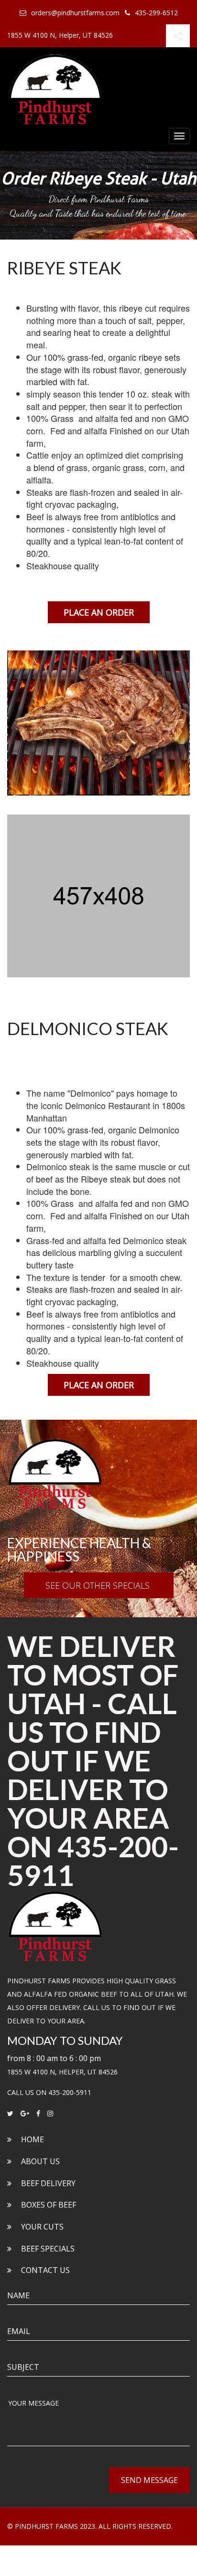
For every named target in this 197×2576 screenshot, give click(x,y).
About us (40, 2161)
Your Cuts (42, 2227)
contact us (45, 2270)
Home (33, 2139)
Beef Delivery (48, 2183)
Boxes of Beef (49, 2205)
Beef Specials (48, 2249)
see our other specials (99, 1585)
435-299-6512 (156, 13)
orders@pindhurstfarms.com (75, 13)
